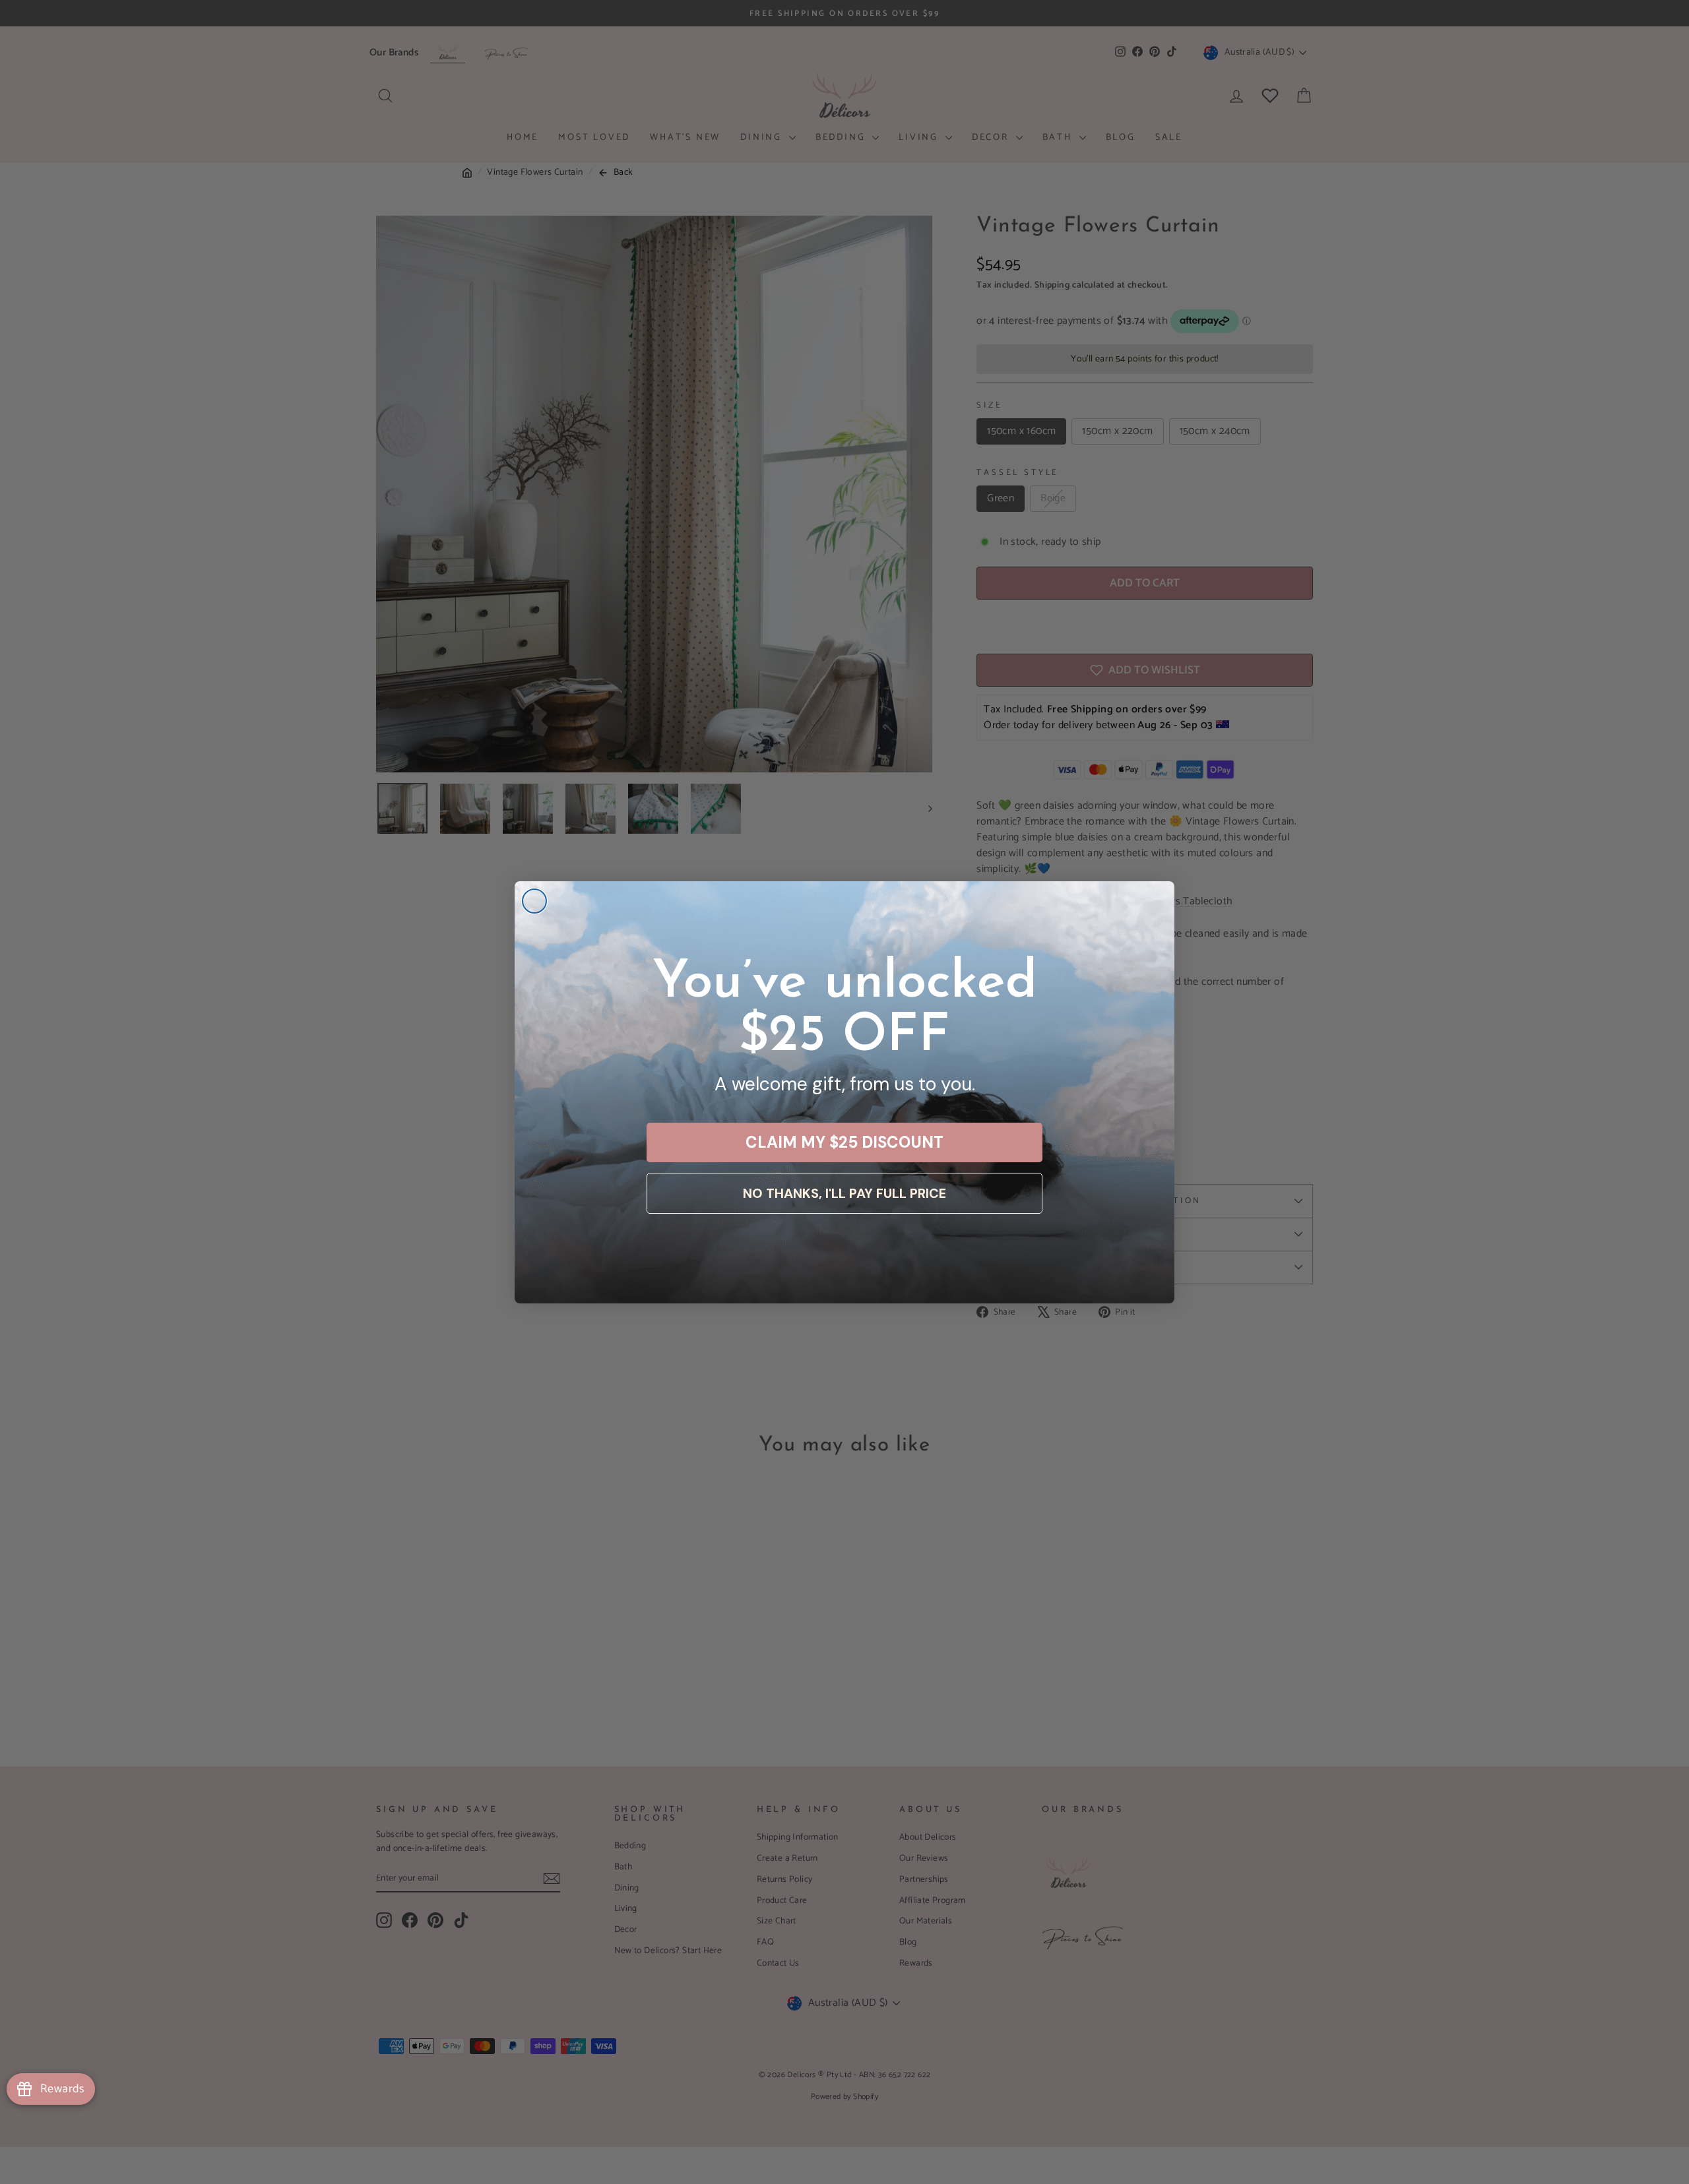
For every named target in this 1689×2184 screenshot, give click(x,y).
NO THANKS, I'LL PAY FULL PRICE (844, 1193)
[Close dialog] (534, 901)
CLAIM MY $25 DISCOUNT (844, 1142)
